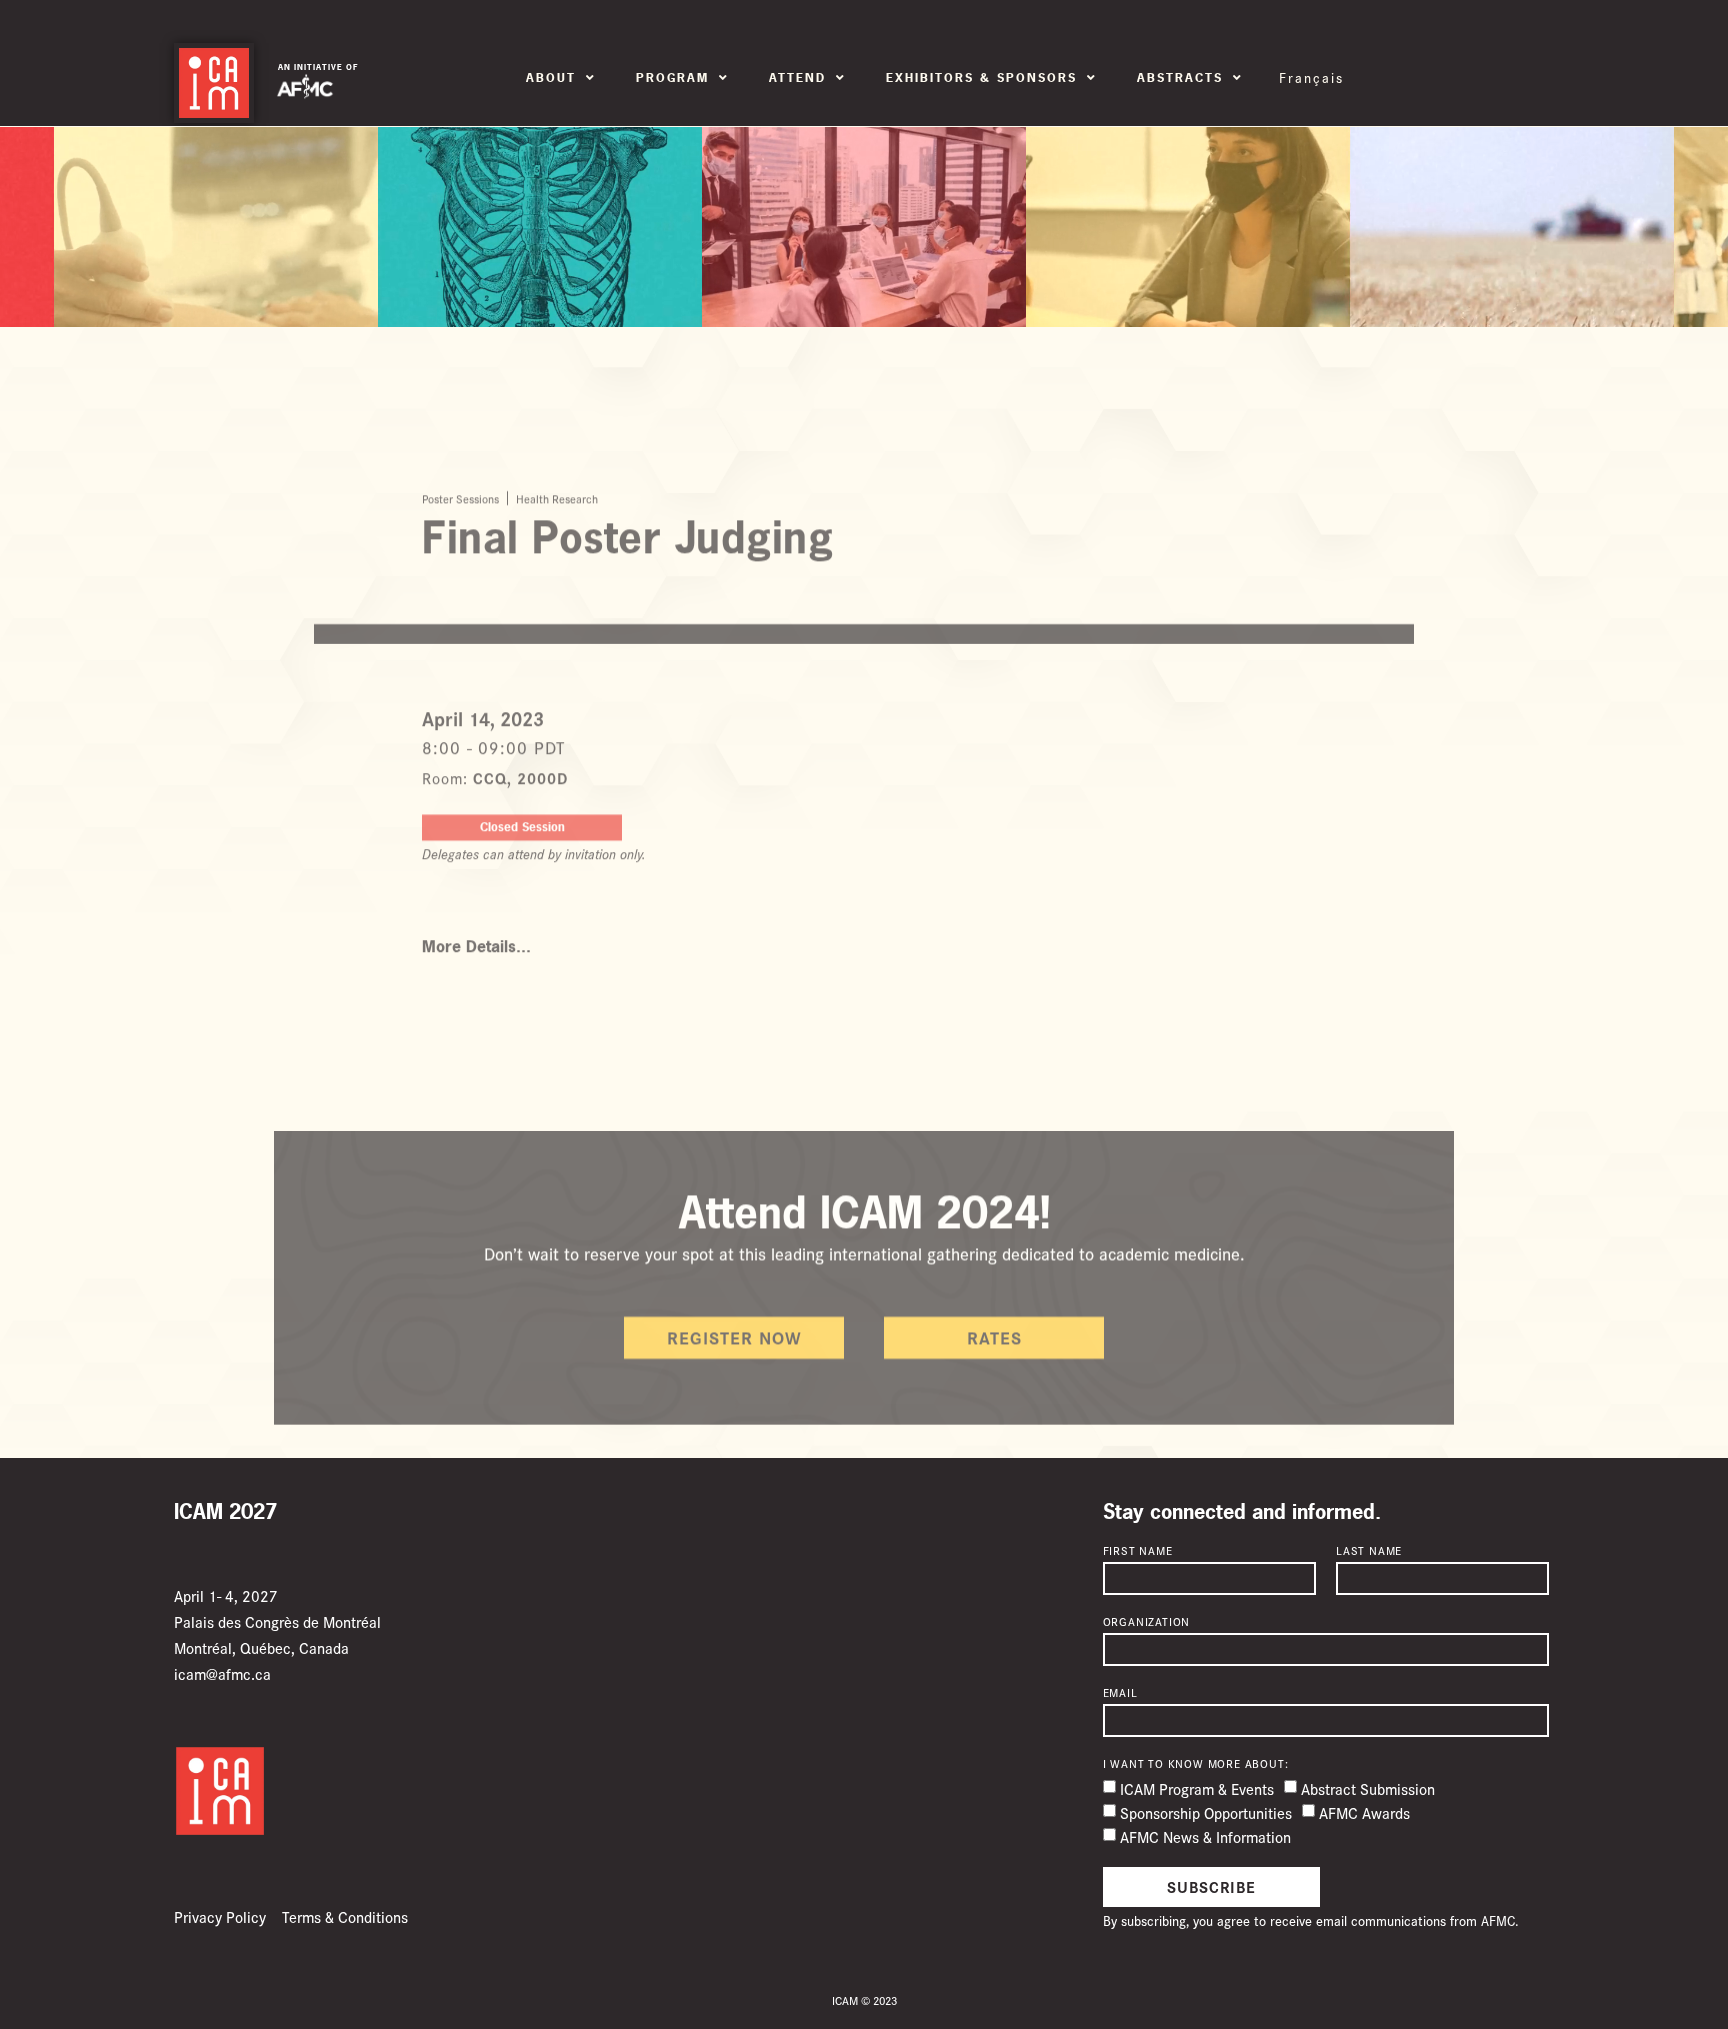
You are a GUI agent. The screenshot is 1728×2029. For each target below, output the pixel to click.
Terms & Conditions (345, 1916)
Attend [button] (797, 78)
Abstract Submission (1368, 1788)
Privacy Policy (220, 1916)
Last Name (1369, 1551)
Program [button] (672, 78)
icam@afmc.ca (222, 1673)
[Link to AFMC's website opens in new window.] (305, 86)
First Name (1138, 1551)
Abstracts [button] (1180, 78)
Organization (1147, 1622)
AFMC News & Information (1205, 1836)
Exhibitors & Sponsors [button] (981, 78)
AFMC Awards (1364, 1812)
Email (1120, 1693)
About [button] (551, 78)
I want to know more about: (1196, 1764)
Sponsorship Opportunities (1206, 1812)
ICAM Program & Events (1197, 1788)
